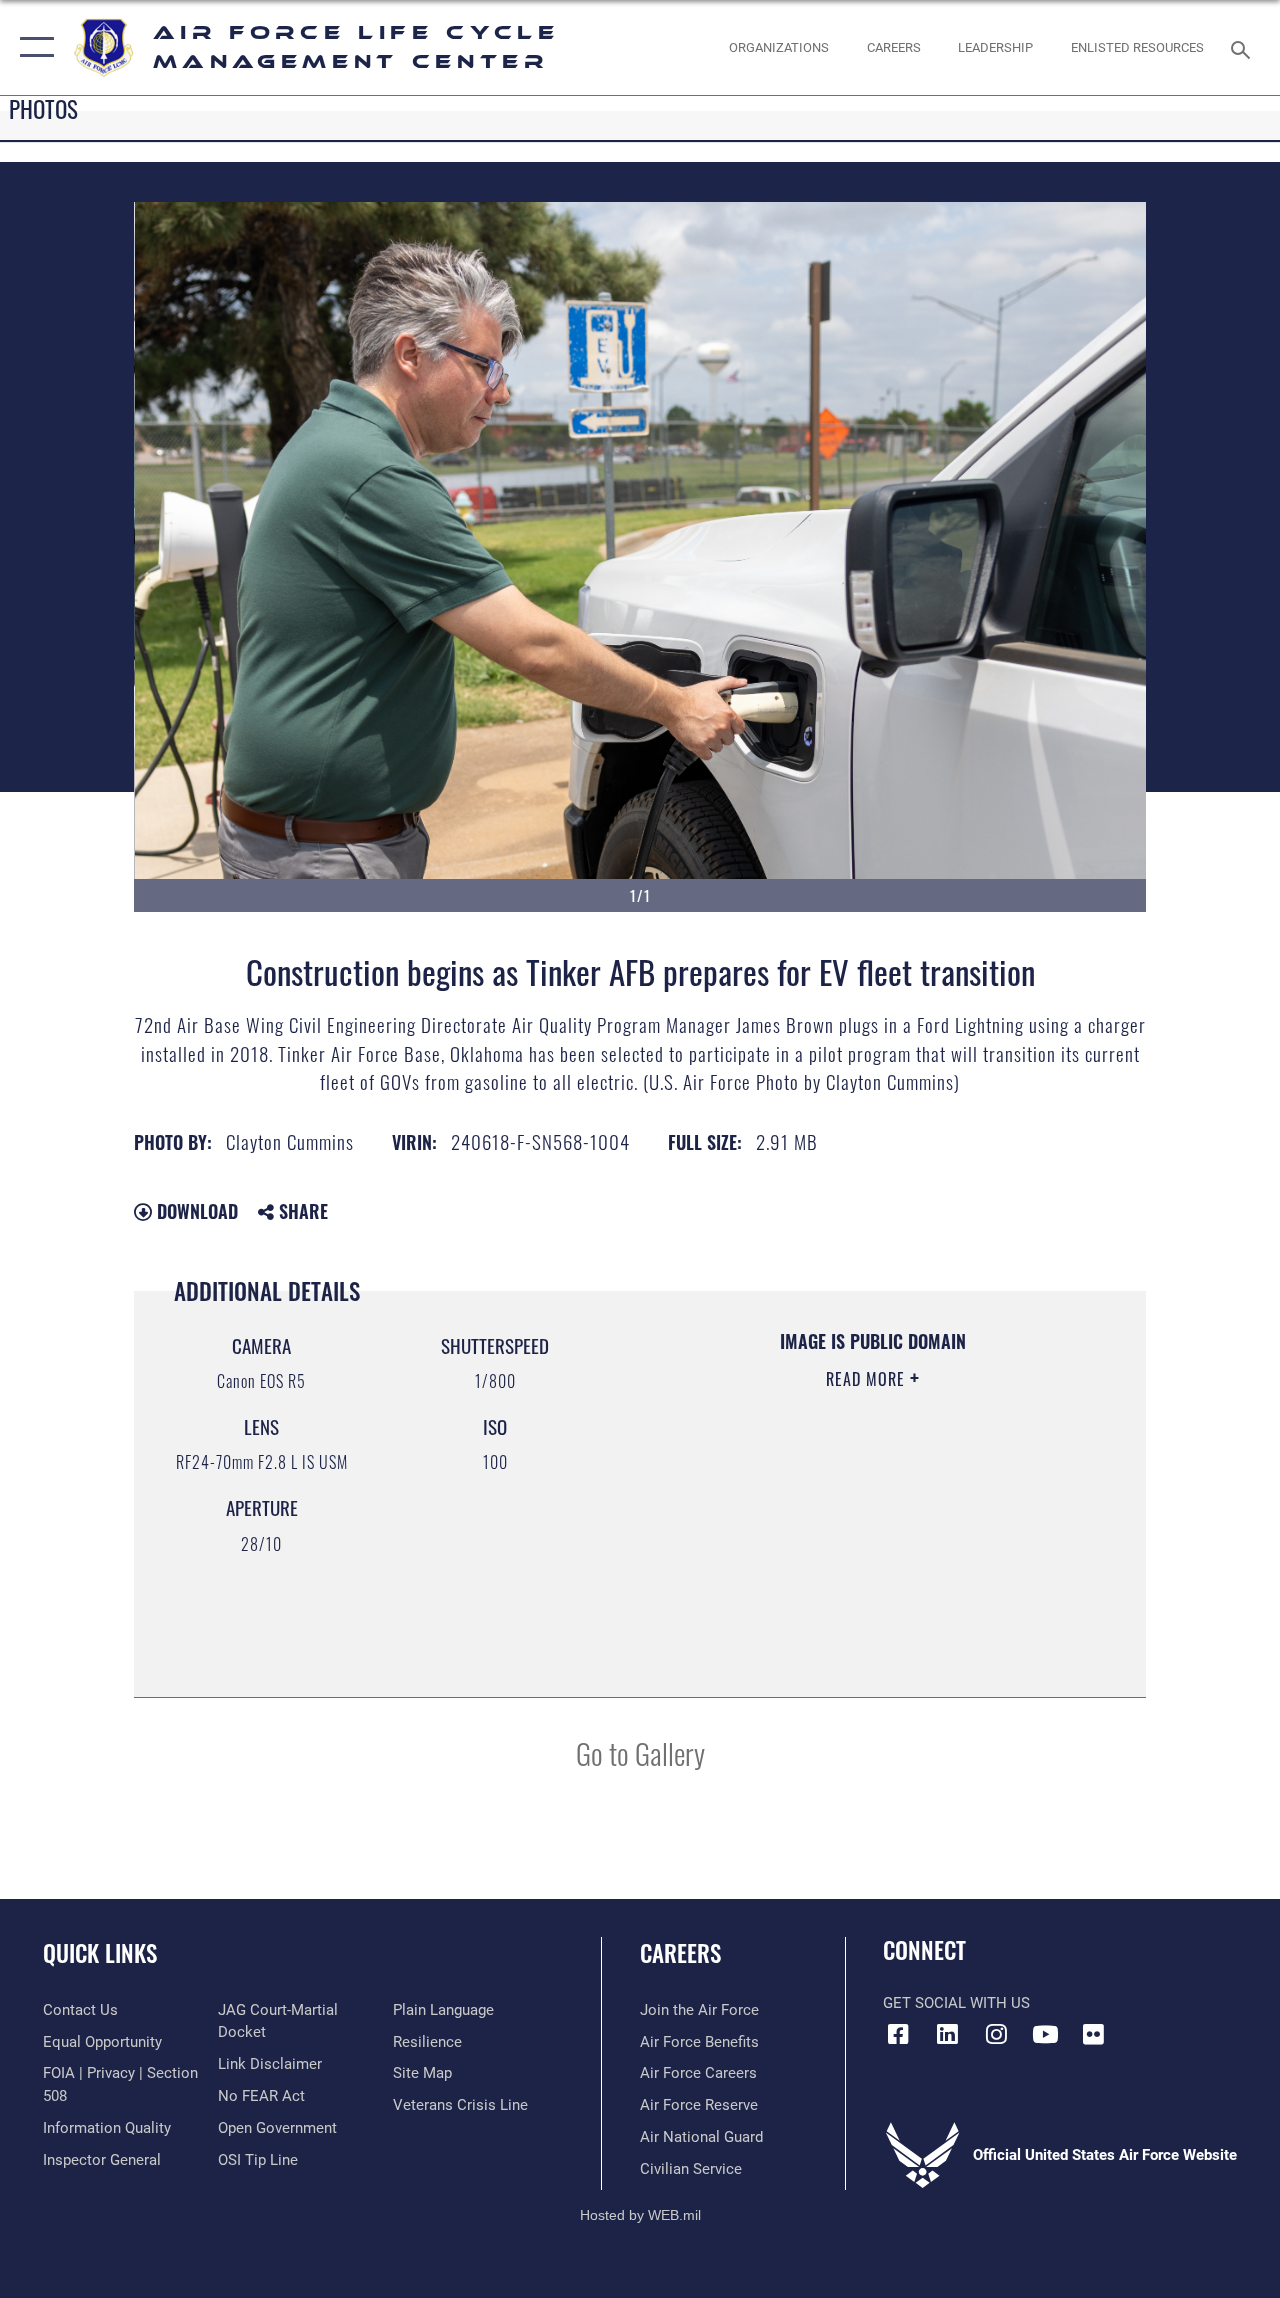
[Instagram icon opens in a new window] (996, 2034)
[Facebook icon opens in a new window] (898, 2034)
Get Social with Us (956, 2003)
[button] (32, 47)
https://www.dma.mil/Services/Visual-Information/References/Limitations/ (859, 1548)
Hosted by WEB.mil (640, 2215)
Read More (868, 1379)
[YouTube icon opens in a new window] (1045, 2034)
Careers (680, 1953)
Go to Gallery (640, 1752)
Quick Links (100, 1953)
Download (195, 1211)
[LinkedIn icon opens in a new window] (947, 2034)
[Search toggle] (1244, 47)
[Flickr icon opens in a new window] (1094, 2034)
